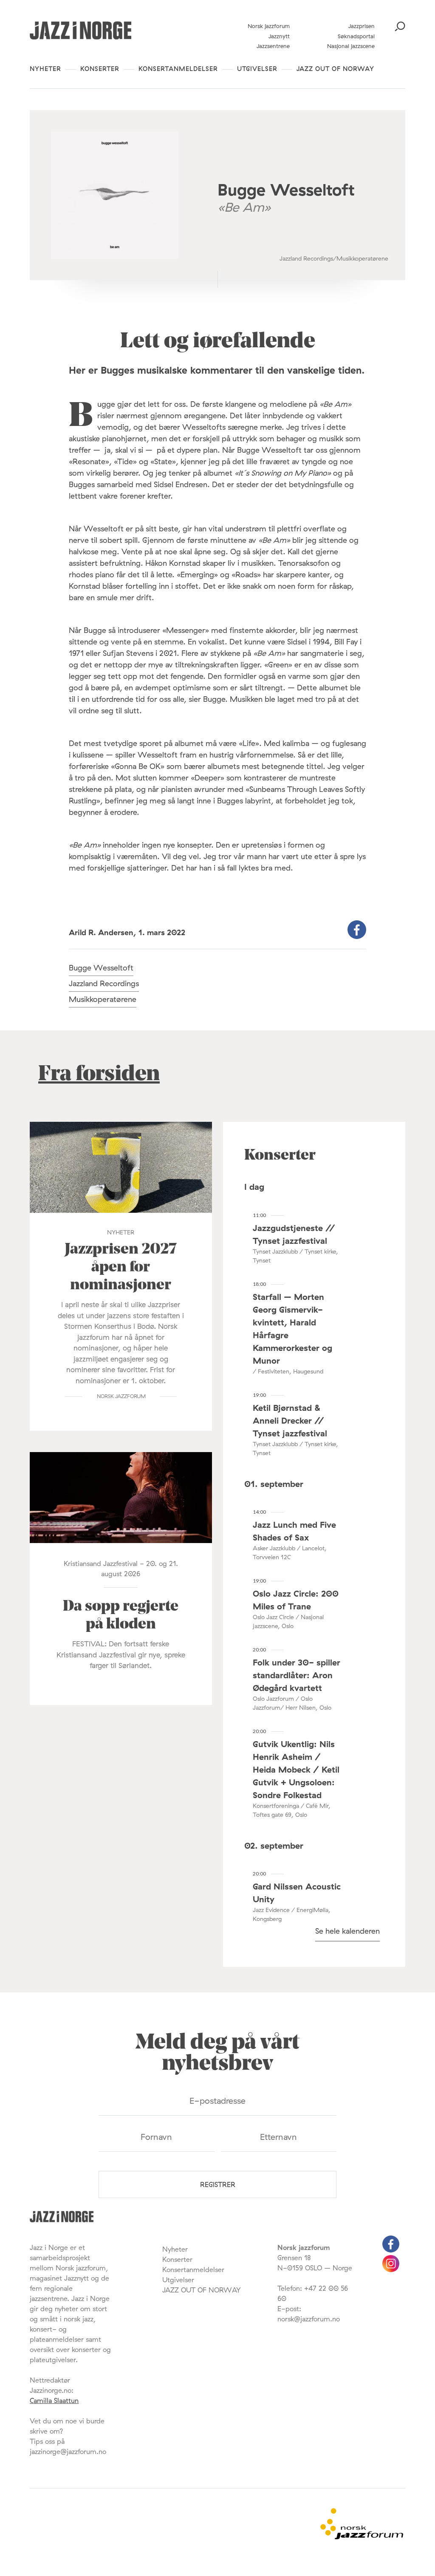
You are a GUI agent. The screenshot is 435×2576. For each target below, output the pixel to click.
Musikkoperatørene (103, 999)
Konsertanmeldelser (178, 69)
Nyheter (45, 69)
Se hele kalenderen (347, 1931)
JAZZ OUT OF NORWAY (335, 69)
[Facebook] (391, 2250)
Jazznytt (279, 36)
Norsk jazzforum (269, 26)
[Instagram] (391, 2270)
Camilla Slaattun (54, 2400)
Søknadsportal (356, 36)
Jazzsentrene (273, 46)
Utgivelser (257, 69)
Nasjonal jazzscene (351, 46)
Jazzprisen (362, 26)
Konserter (100, 69)
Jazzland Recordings (104, 983)
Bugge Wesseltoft (101, 968)
